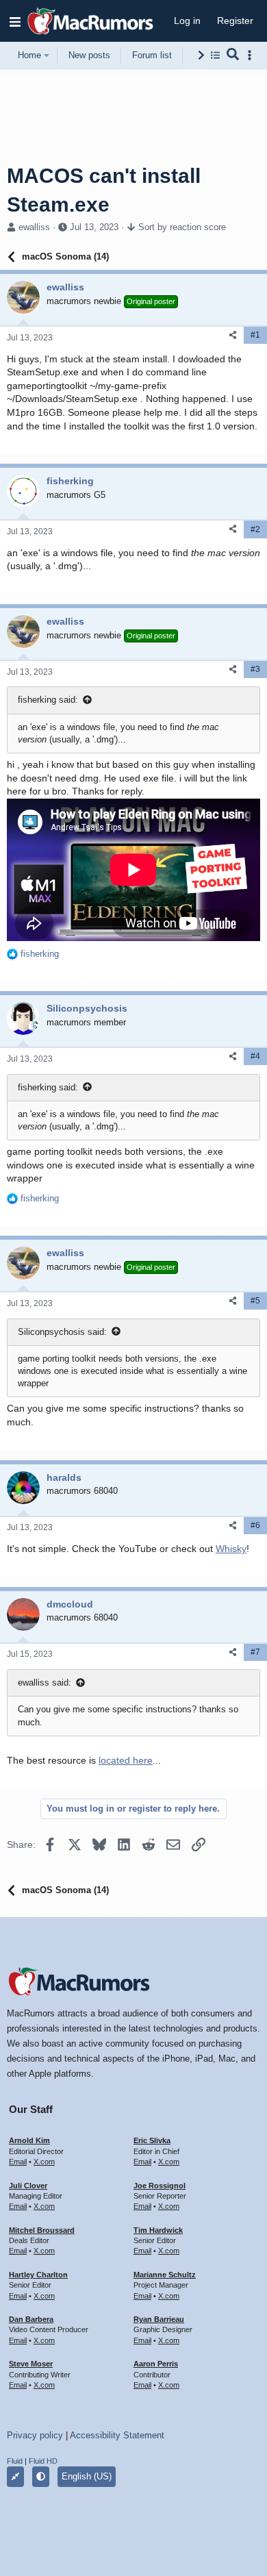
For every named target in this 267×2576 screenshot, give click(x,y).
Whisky (231, 1549)
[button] (15, 21)
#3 (255, 669)
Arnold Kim (29, 2140)
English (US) (87, 2476)
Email (18, 2162)
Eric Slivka (152, 2140)
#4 (255, 1056)
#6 (255, 1525)
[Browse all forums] (215, 55)
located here (126, 1760)
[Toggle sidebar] (252, 55)
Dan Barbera (31, 2319)
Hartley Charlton (38, 2275)
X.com (44, 2162)
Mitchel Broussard (42, 2230)
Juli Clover (28, 2186)
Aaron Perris (156, 2364)
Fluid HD (43, 2461)
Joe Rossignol (160, 2186)
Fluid (15, 2461)
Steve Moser (31, 2364)
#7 (255, 1652)
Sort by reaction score (182, 227)
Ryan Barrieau (159, 2319)
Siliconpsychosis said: (62, 1332)
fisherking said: (48, 700)
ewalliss (34, 227)
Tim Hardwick (158, 2230)
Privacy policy (35, 2435)
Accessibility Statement (117, 2435)
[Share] (233, 335)
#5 (255, 1301)
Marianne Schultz (165, 2275)
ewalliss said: (44, 1683)
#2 (255, 529)
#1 (255, 335)
